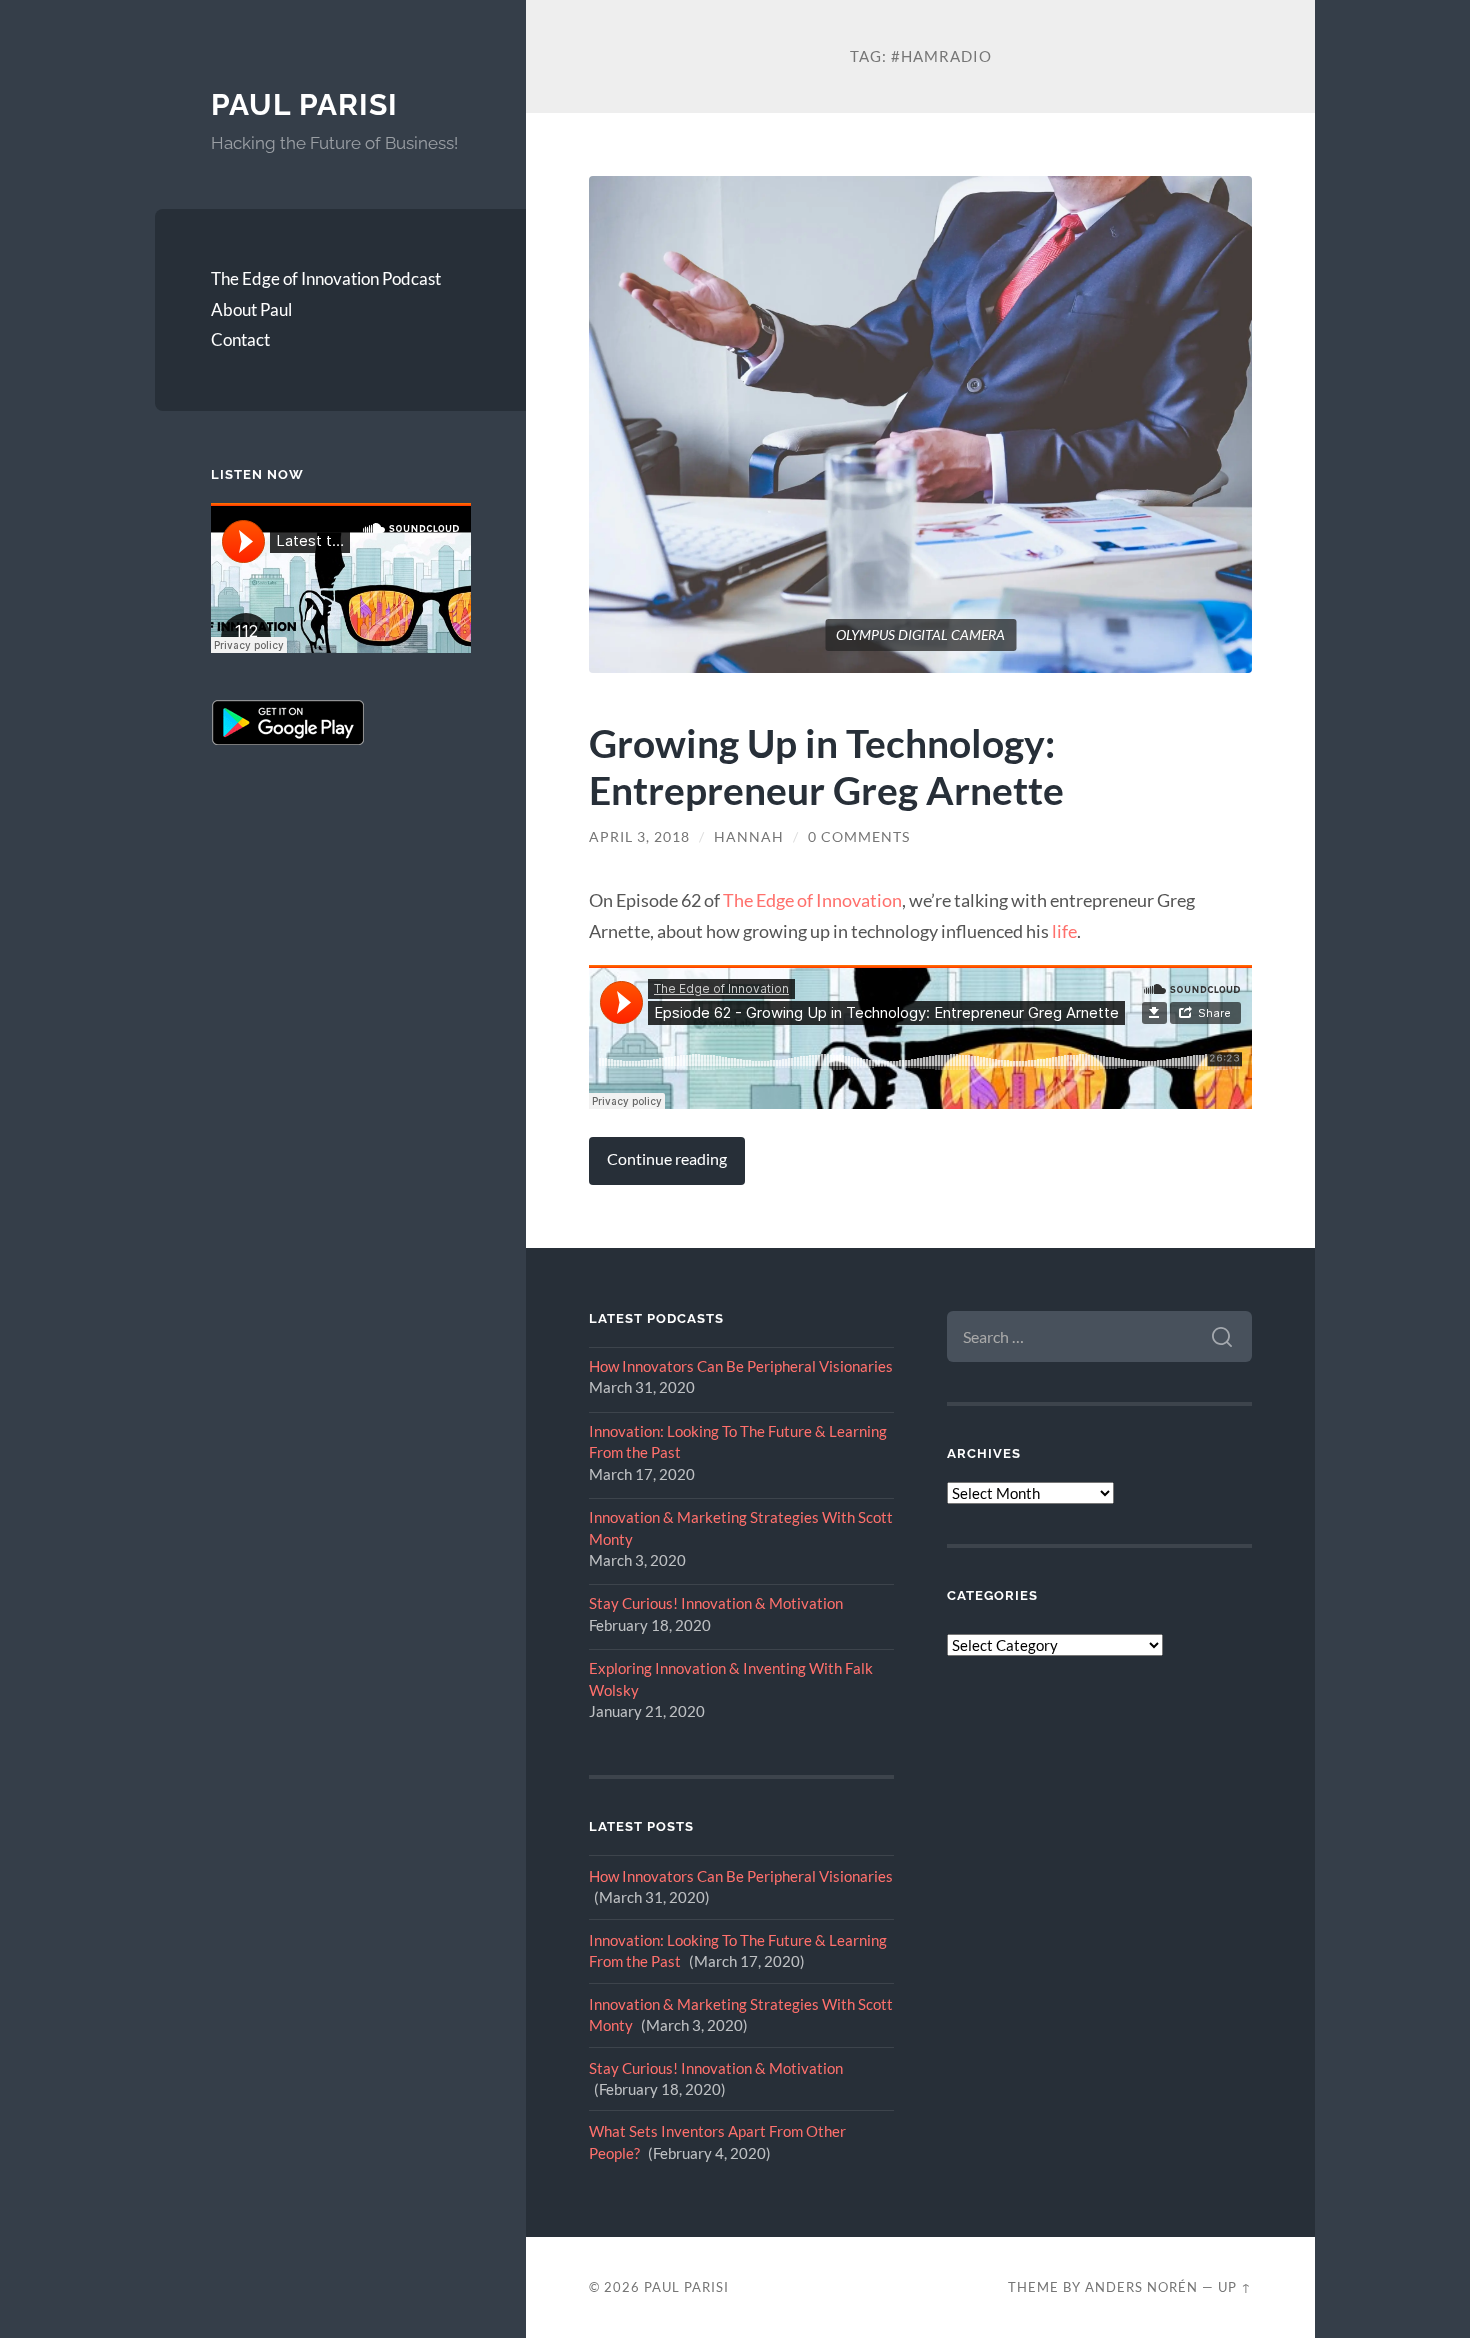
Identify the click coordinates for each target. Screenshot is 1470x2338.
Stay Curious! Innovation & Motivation (716, 1603)
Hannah (749, 837)
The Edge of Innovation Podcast (326, 278)
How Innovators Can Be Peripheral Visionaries (741, 1366)
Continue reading (667, 1159)
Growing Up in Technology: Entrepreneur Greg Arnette (826, 766)
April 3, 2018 (639, 837)
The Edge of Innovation (812, 900)
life (1064, 931)
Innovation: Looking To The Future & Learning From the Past (738, 1441)
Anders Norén (1141, 2287)
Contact (240, 339)
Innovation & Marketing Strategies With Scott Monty (741, 1527)
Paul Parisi (304, 104)
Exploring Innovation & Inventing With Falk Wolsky (731, 1678)
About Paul (251, 309)
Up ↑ (1235, 2287)
